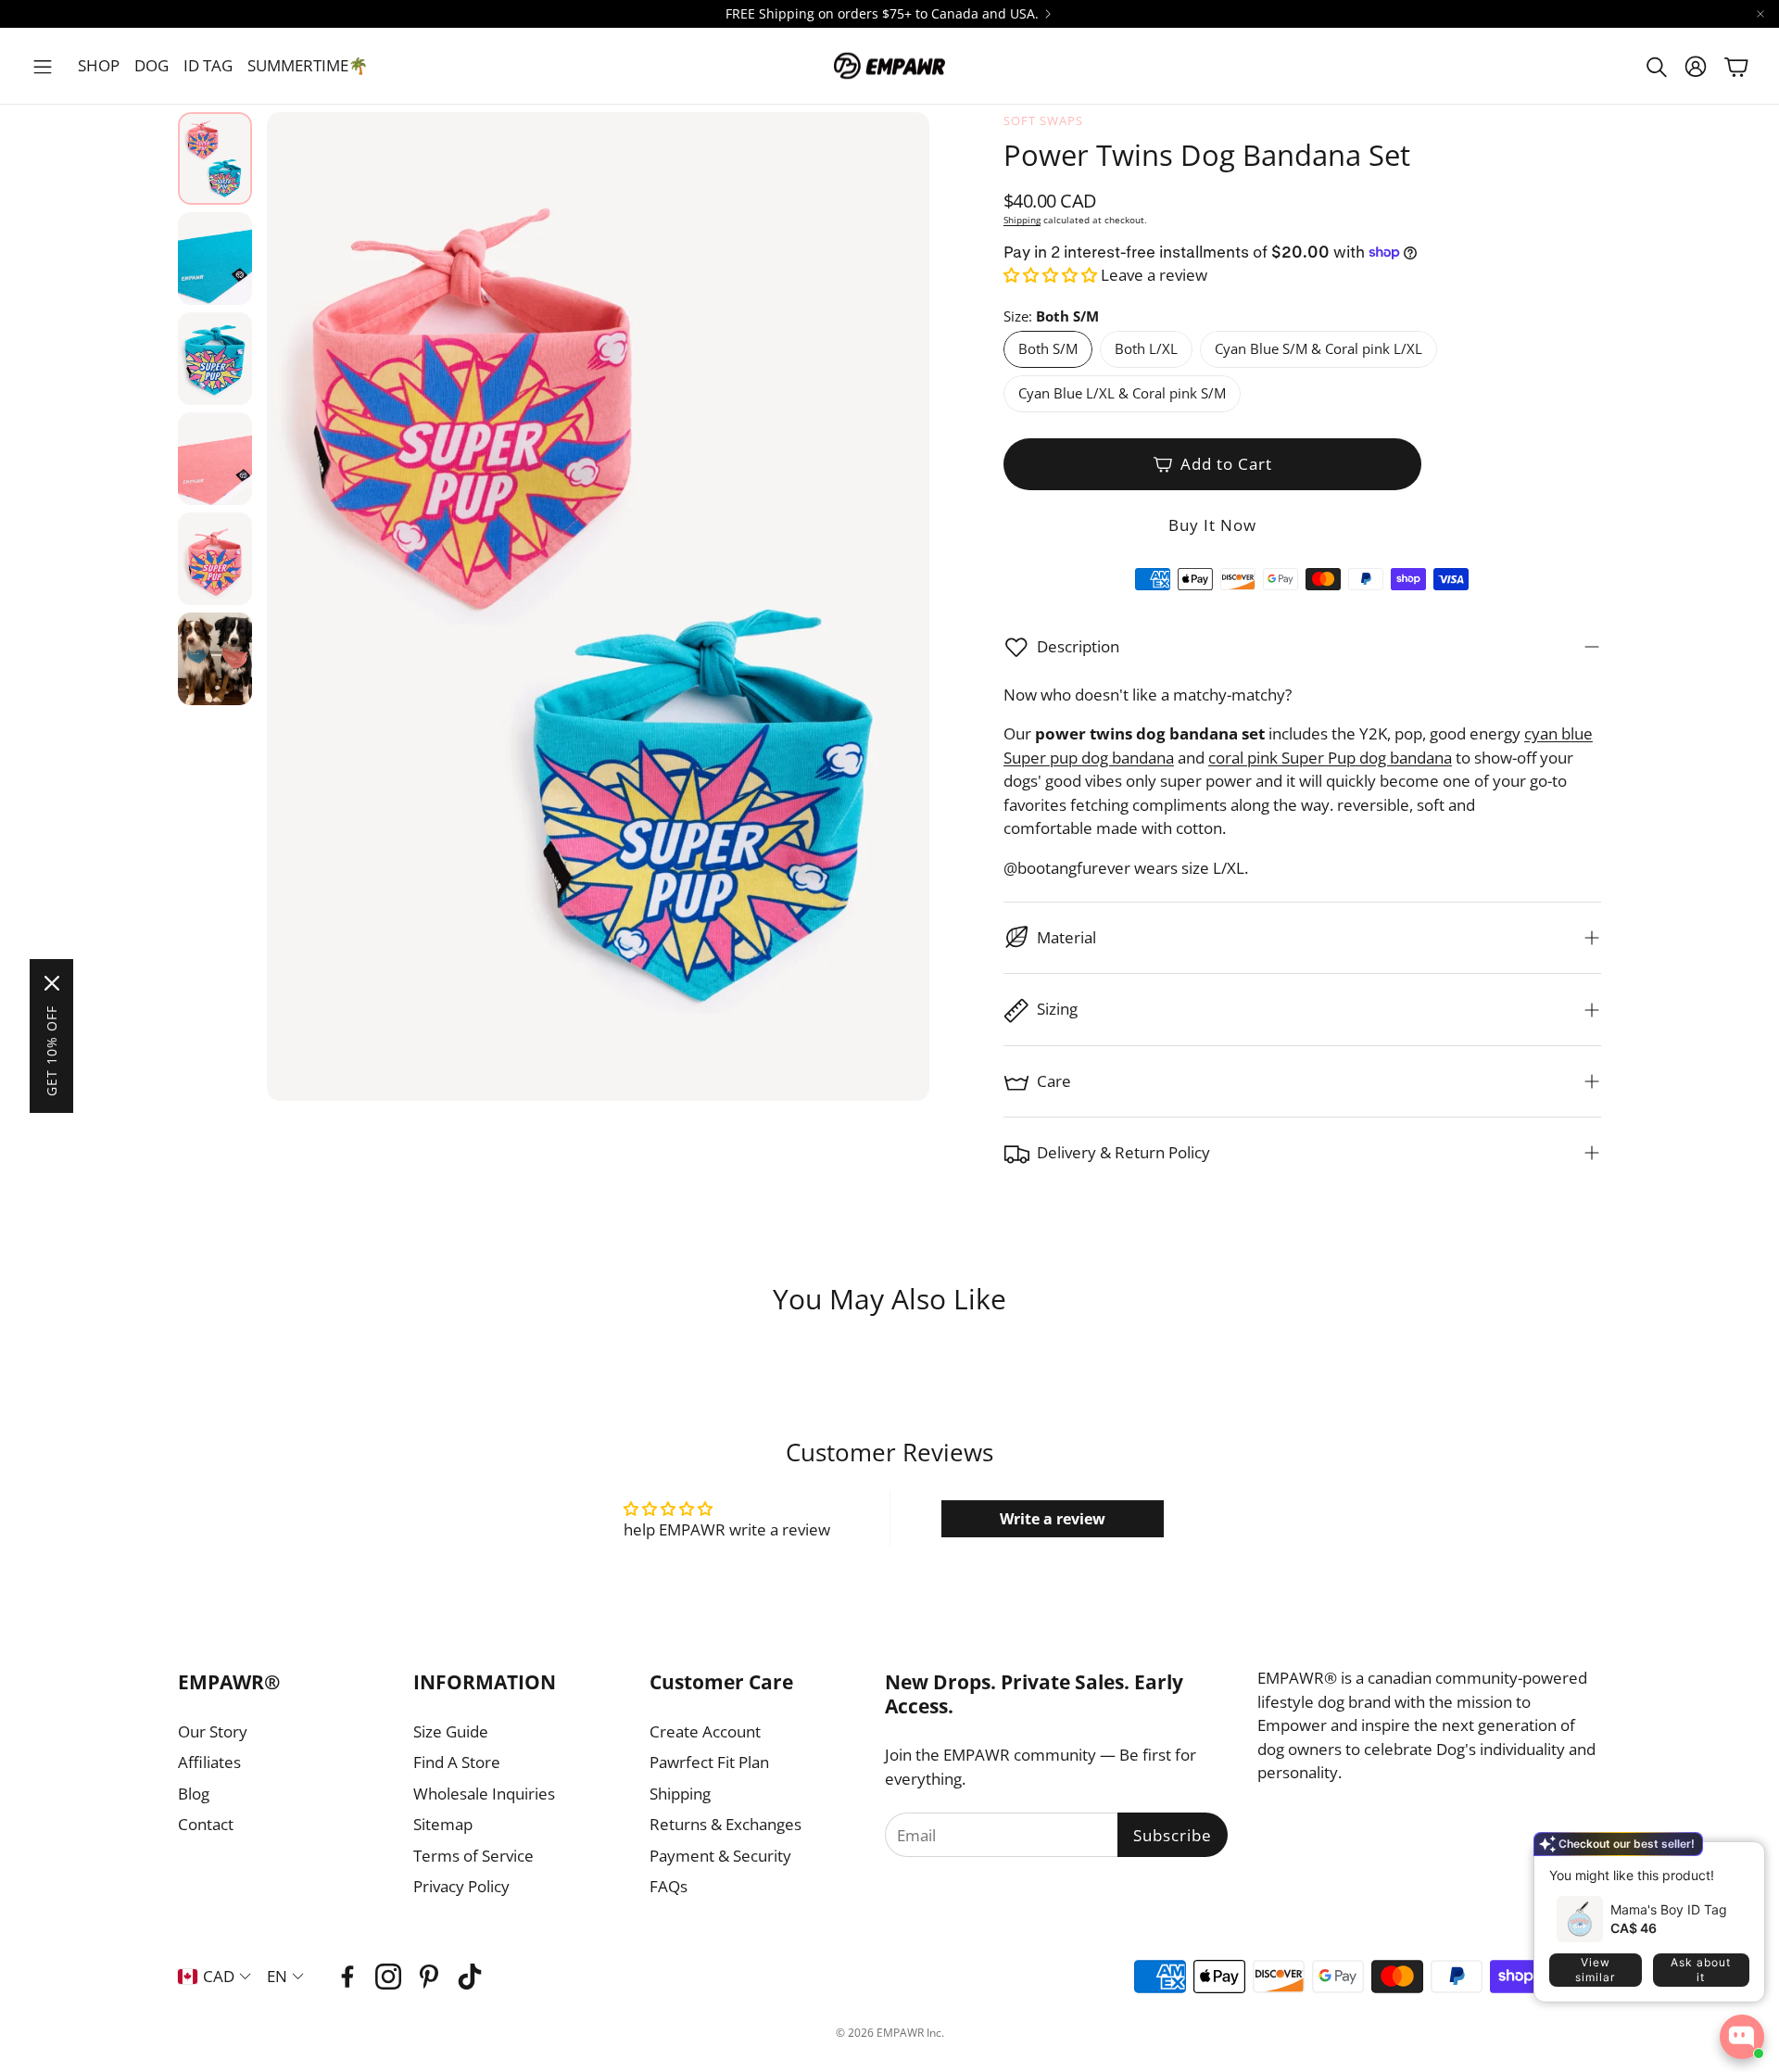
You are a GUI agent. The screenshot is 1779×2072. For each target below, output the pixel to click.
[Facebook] (347, 1977)
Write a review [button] (1053, 1519)
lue (1582, 733)
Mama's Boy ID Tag (1669, 1909)
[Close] (52, 983)
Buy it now (1212, 525)
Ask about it (1701, 1970)
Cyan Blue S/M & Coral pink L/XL (1318, 348)
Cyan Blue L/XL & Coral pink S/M (1122, 393)
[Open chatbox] (1742, 2037)
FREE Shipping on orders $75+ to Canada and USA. (882, 14)
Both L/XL (1146, 348)
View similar (1595, 1970)
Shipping (1022, 220)
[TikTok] (470, 1977)
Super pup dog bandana (1089, 758)
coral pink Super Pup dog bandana (1330, 758)
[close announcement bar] (1760, 14)
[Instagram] (388, 1977)
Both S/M (1048, 348)
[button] (43, 67)
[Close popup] (1736, 1863)
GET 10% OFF (51, 1051)
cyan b (1547, 733)
